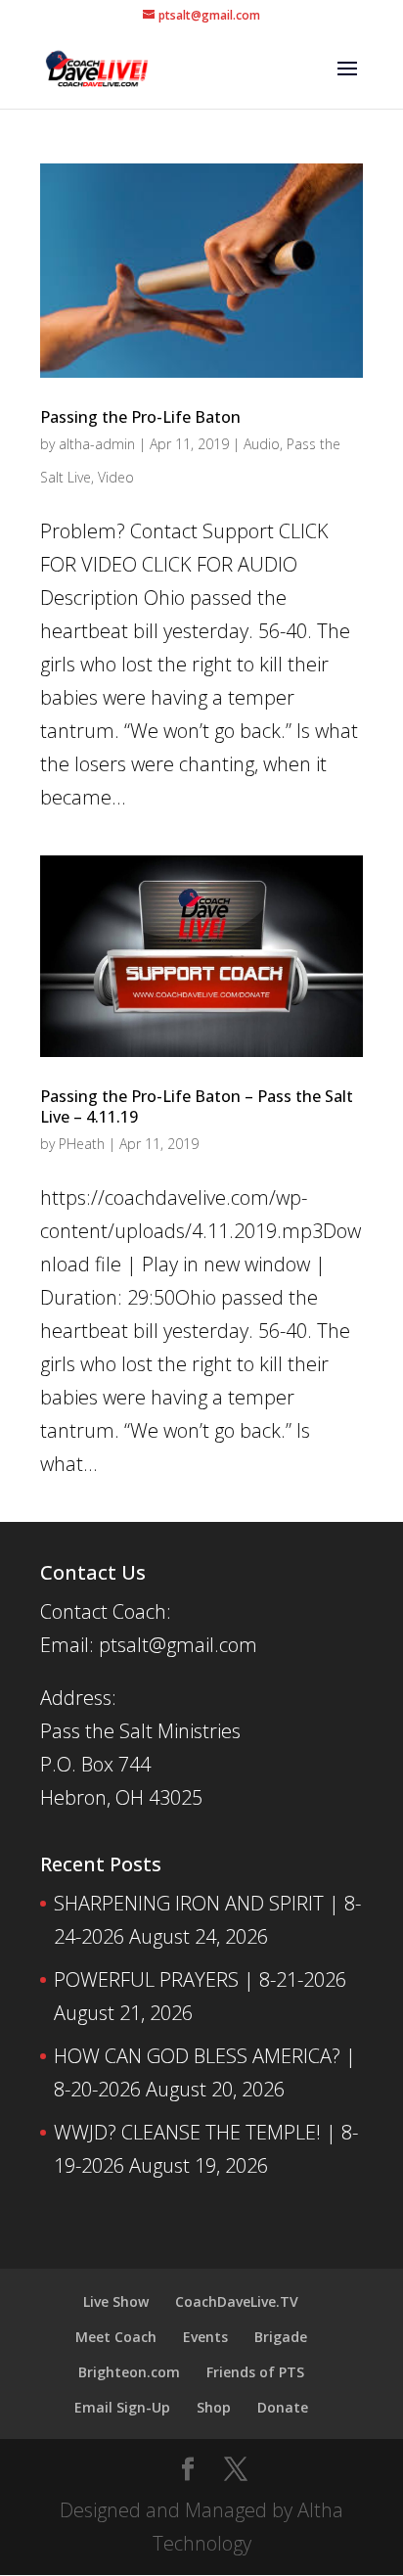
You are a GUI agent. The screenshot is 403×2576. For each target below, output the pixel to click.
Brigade (281, 2337)
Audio (262, 444)
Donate (283, 2407)
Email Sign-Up (122, 2407)
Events (205, 2337)
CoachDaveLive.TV (237, 2301)
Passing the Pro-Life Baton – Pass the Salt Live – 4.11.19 (197, 1106)
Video (116, 477)
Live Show (116, 2301)
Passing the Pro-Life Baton (140, 417)
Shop (214, 2407)
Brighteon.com (129, 2372)
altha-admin (97, 444)
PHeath (82, 1144)
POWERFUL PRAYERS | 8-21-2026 (200, 1979)
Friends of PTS (255, 2372)
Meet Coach (116, 2337)
